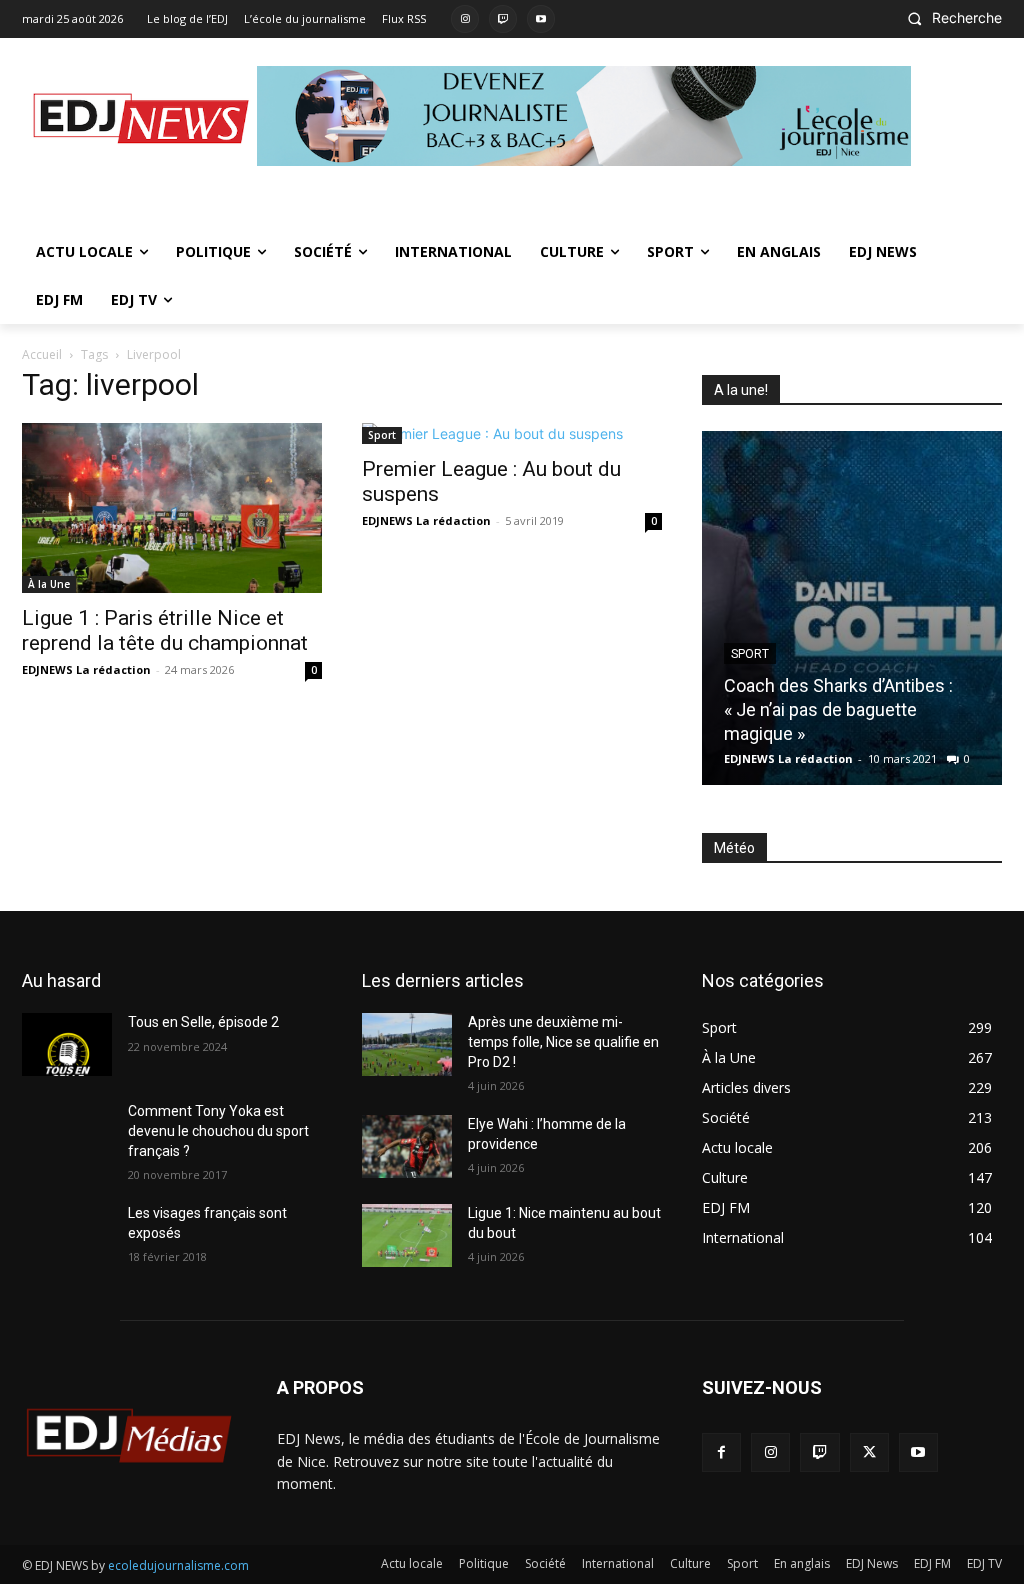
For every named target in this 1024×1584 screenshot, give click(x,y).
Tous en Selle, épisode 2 (203, 1022)
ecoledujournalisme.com (178, 1565)
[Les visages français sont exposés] (67, 1235)
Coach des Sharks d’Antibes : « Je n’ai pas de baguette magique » (838, 709)
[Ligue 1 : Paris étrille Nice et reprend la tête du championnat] (172, 507)
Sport (382, 435)
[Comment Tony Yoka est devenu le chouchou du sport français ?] (67, 1133)
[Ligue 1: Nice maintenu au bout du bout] (407, 1235)
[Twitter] (869, 1452)
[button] (949, 18)
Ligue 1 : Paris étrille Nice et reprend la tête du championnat (167, 630)
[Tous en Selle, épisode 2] (67, 1044)
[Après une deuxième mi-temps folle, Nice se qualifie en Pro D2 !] (407, 1044)
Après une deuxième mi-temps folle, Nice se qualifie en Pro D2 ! (563, 1041)
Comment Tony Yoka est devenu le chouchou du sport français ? (218, 1130)
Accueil (42, 354)
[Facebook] (721, 1452)
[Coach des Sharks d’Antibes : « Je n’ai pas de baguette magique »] (852, 608)
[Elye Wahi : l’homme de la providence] (407, 1146)
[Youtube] (541, 19)
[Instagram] (465, 19)
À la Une (49, 584)
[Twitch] (503, 19)
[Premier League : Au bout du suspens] (512, 433)
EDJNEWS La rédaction (86, 669)
